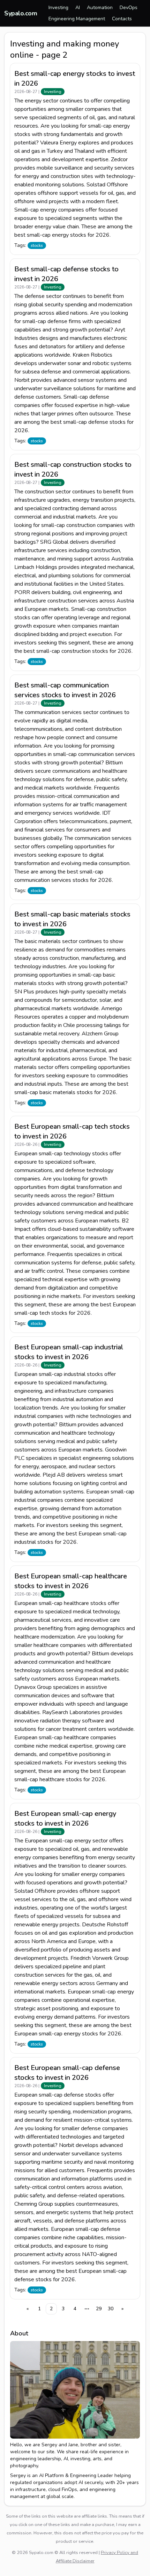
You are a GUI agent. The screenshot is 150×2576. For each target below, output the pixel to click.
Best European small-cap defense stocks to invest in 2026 (67, 2073)
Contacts (122, 19)
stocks (37, 245)
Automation (100, 8)
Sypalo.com (21, 13)
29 (99, 2309)
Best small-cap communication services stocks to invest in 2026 (65, 690)
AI (78, 8)
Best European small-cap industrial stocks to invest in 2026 (69, 1352)
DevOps (129, 8)
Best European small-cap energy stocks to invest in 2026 (65, 1818)
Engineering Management (77, 19)
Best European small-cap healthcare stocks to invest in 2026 (71, 1581)
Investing (58, 8)
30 (111, 2309)
